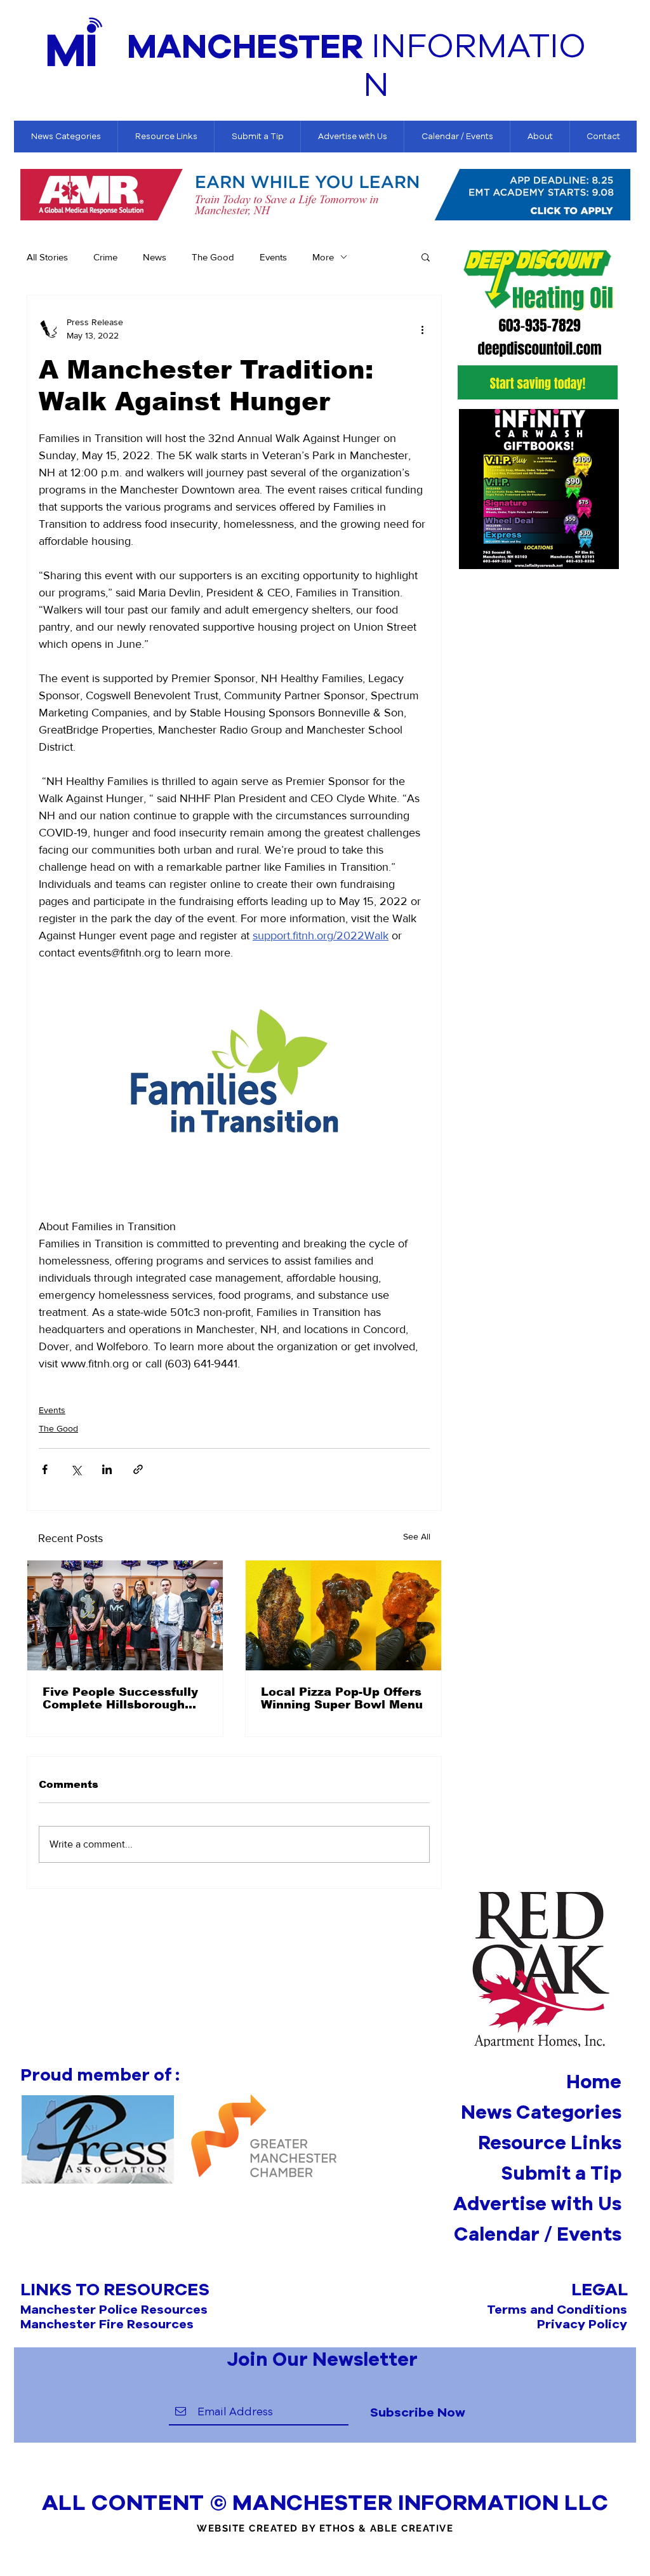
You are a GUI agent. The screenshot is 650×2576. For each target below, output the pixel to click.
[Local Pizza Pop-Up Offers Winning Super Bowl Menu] (343, 1615)
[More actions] (422, 329)
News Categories (541, 2112)
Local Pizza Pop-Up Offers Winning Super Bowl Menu (342, 1698)
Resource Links (550, 2142)
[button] (426, 257)
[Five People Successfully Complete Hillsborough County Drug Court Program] (125, 1615)
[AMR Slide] (325, 202)
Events (273, 257)
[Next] (621, 196)
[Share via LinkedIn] (107, 1469)
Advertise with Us (537, 2203)
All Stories (47, 257)
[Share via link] (138, 1469)
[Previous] (30, 196)
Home (594, 2081)
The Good (213, 257)
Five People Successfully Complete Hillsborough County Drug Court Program (120, 1698)
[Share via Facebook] (45, 1469)
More (323, 257)
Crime (105, 257)
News (155, 257)
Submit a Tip (561, 2173)
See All (417, 1536)
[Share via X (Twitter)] (76, 1469)
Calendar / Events (538, 2234)
